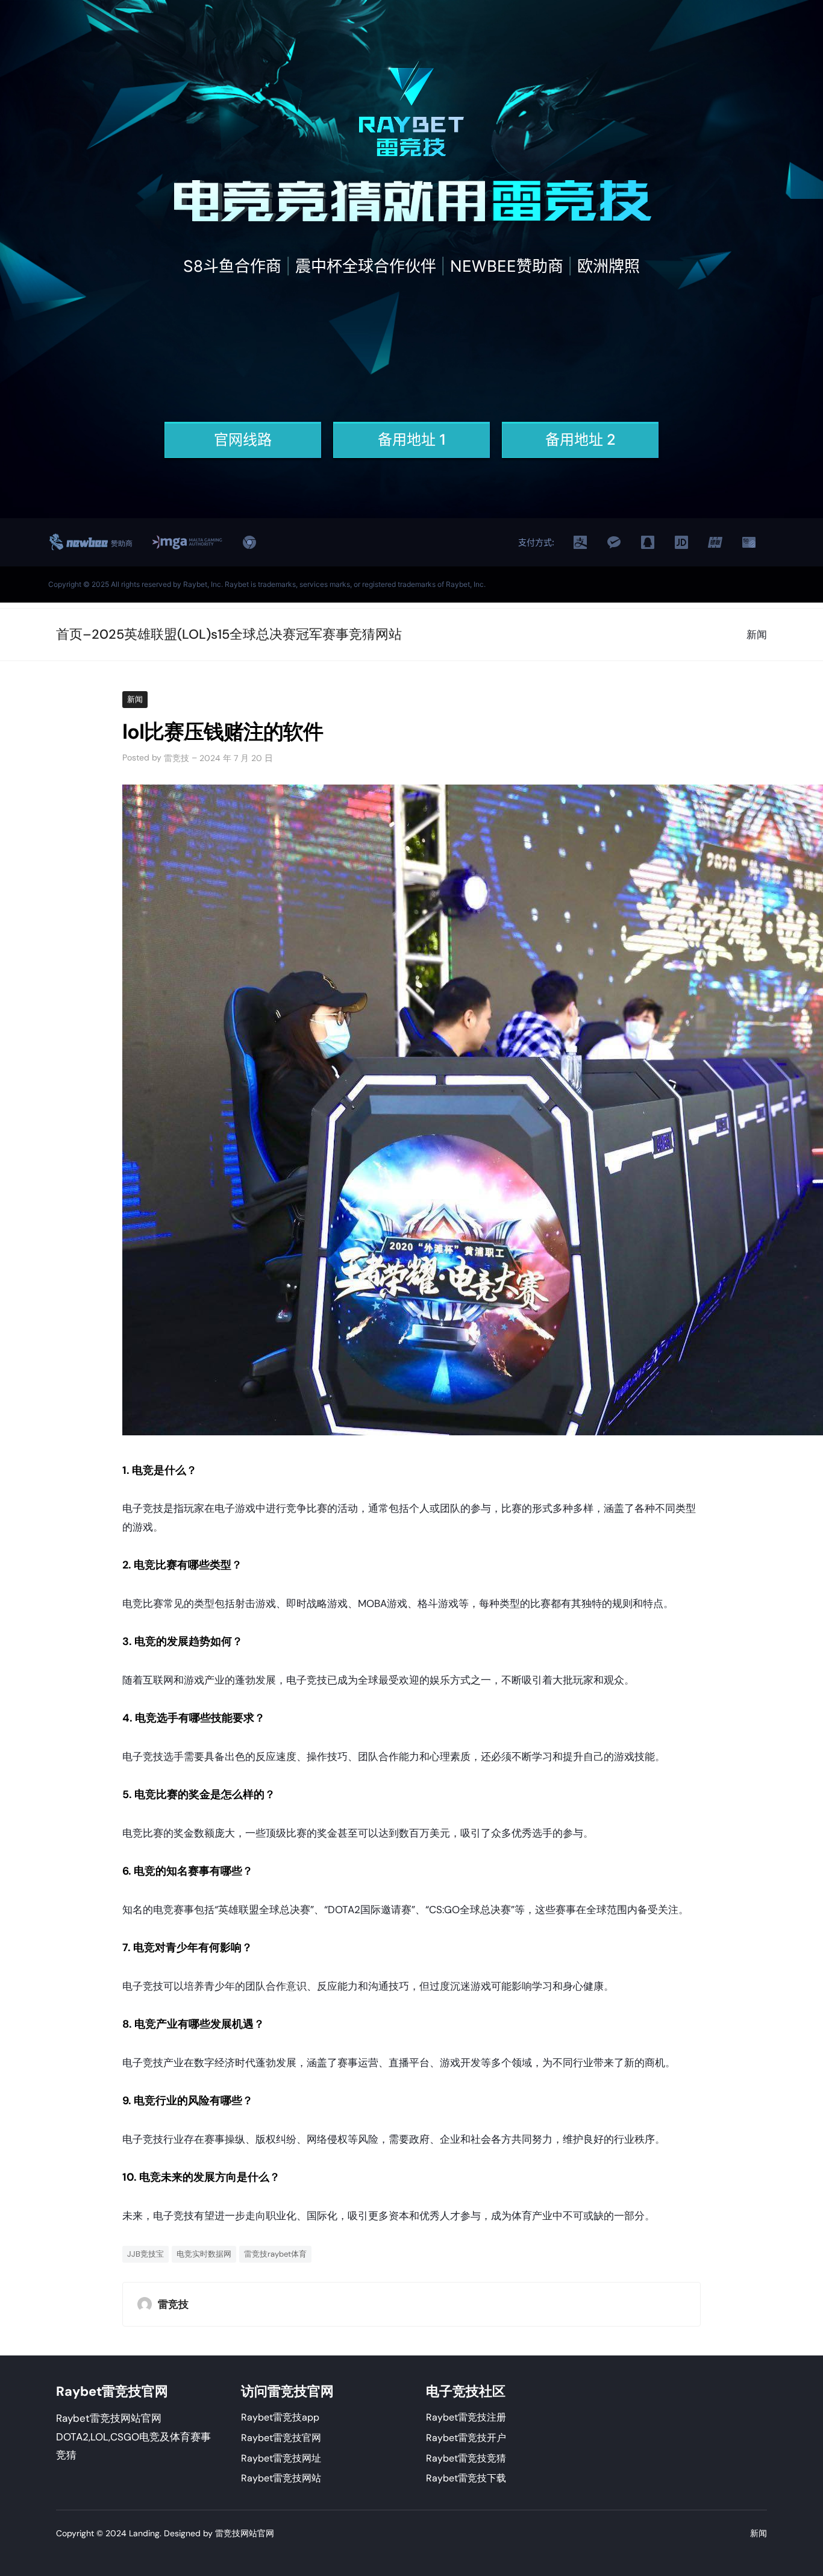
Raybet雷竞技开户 (466, 2438)
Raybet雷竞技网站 (281, 2478)
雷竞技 (177, 758)
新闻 (135, 699)
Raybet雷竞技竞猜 (466, 2458)
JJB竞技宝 (146, 2254)
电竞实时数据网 (204, 2254)
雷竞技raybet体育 (275, 2254)
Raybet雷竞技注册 (466, 2417)
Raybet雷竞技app (280, 2417)
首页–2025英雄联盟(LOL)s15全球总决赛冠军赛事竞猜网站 (229, 634)
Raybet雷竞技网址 (281, 2458)
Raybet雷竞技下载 (466, 2478)
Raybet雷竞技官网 (281, 2438)
